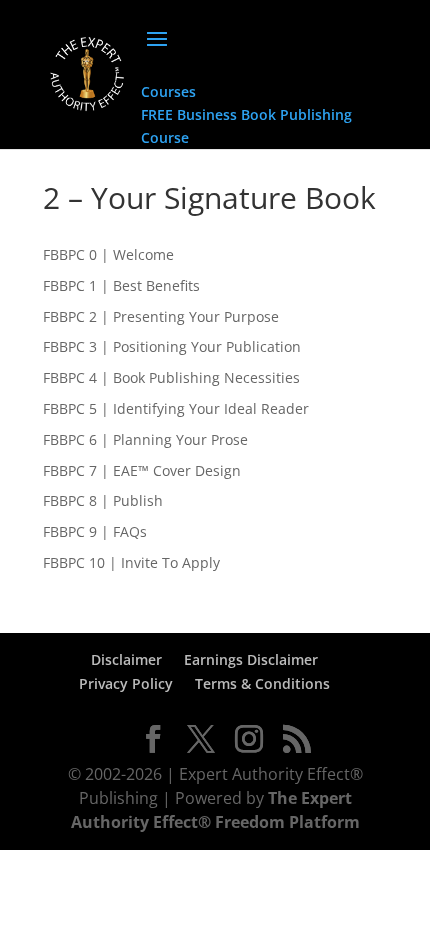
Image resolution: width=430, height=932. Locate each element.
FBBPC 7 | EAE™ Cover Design (142, 470)
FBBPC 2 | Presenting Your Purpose (161, 316)
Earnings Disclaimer (251, 659)
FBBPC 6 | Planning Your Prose (145, 439)
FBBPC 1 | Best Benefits (121, 285)
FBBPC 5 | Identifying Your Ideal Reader (176, 408)
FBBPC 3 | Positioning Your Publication (172, 346)
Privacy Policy (126, 683)
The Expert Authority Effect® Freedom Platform (215, 810)
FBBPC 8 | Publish (103, 500)
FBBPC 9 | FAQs (95, 531)
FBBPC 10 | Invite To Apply (131, 562)
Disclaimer (126, 659)
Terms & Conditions (262, 683)
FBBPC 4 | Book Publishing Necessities (171, 377)
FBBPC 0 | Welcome (108, 254)
